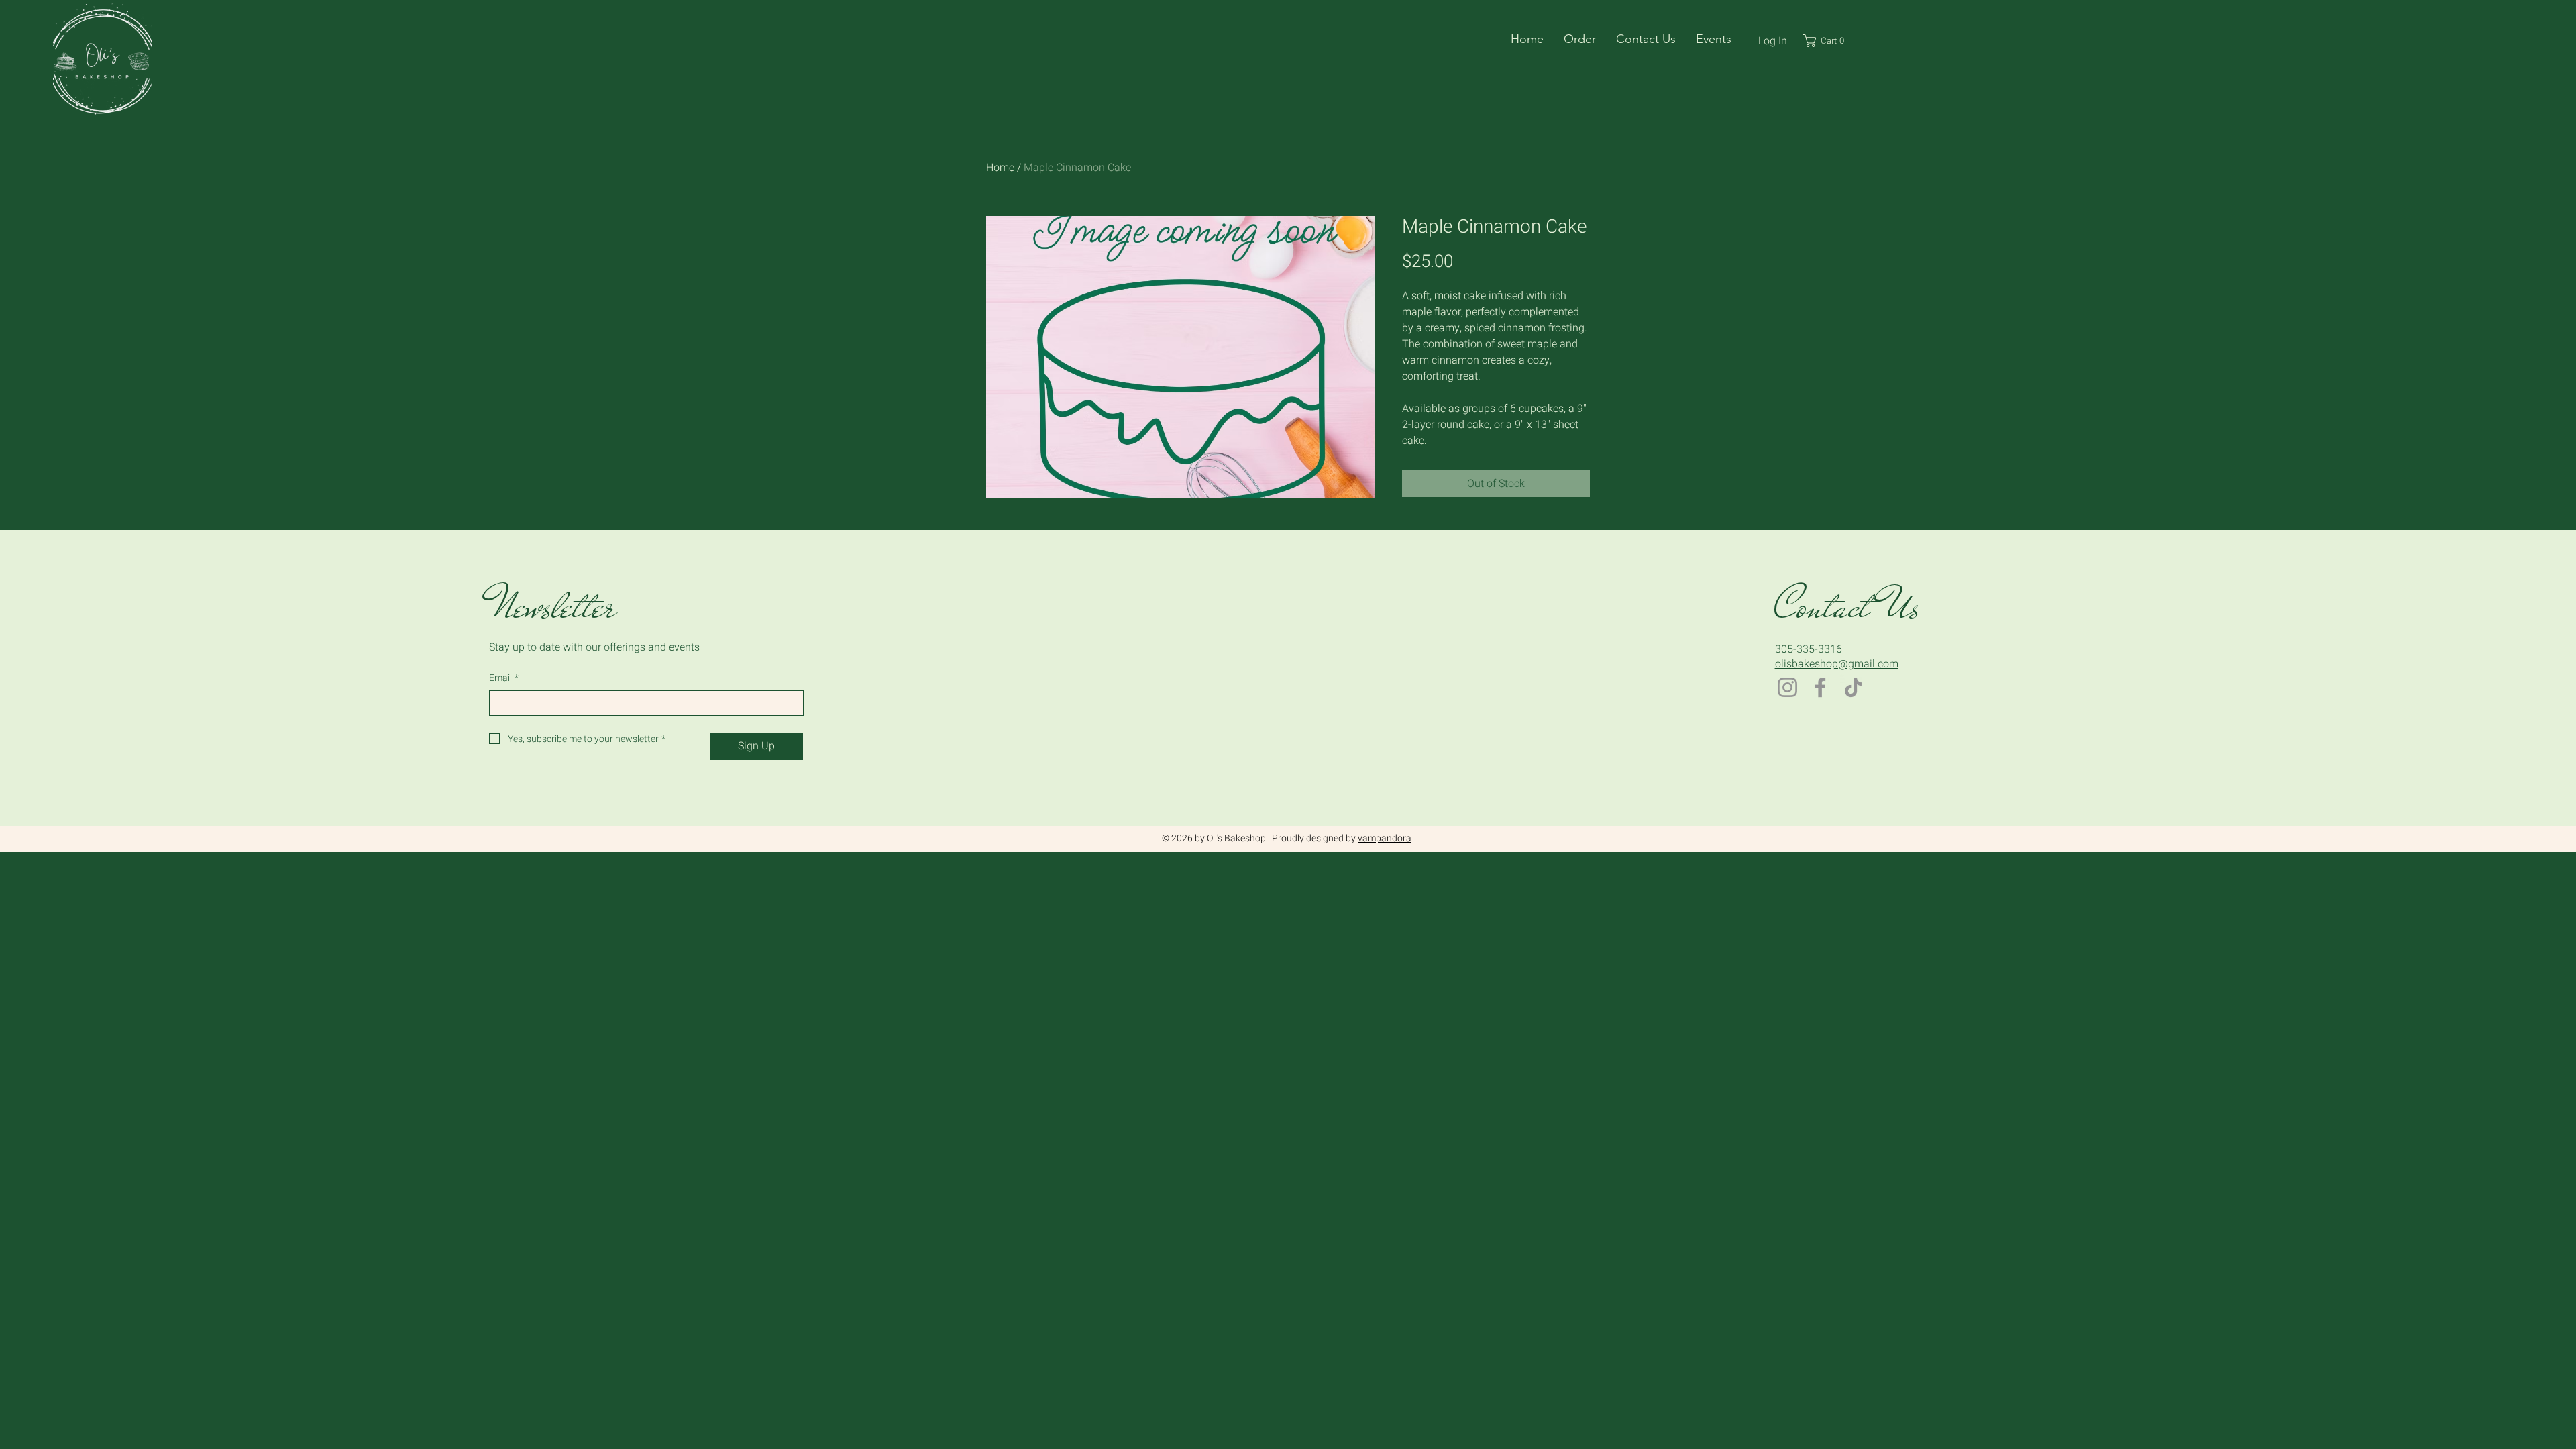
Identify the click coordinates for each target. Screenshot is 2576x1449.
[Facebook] (1820, 687)
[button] (1580, 39)
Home (1000, 168)
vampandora (1385, 838)
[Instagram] (1787, 687)
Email (504, 678)
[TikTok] (1853, 687)
